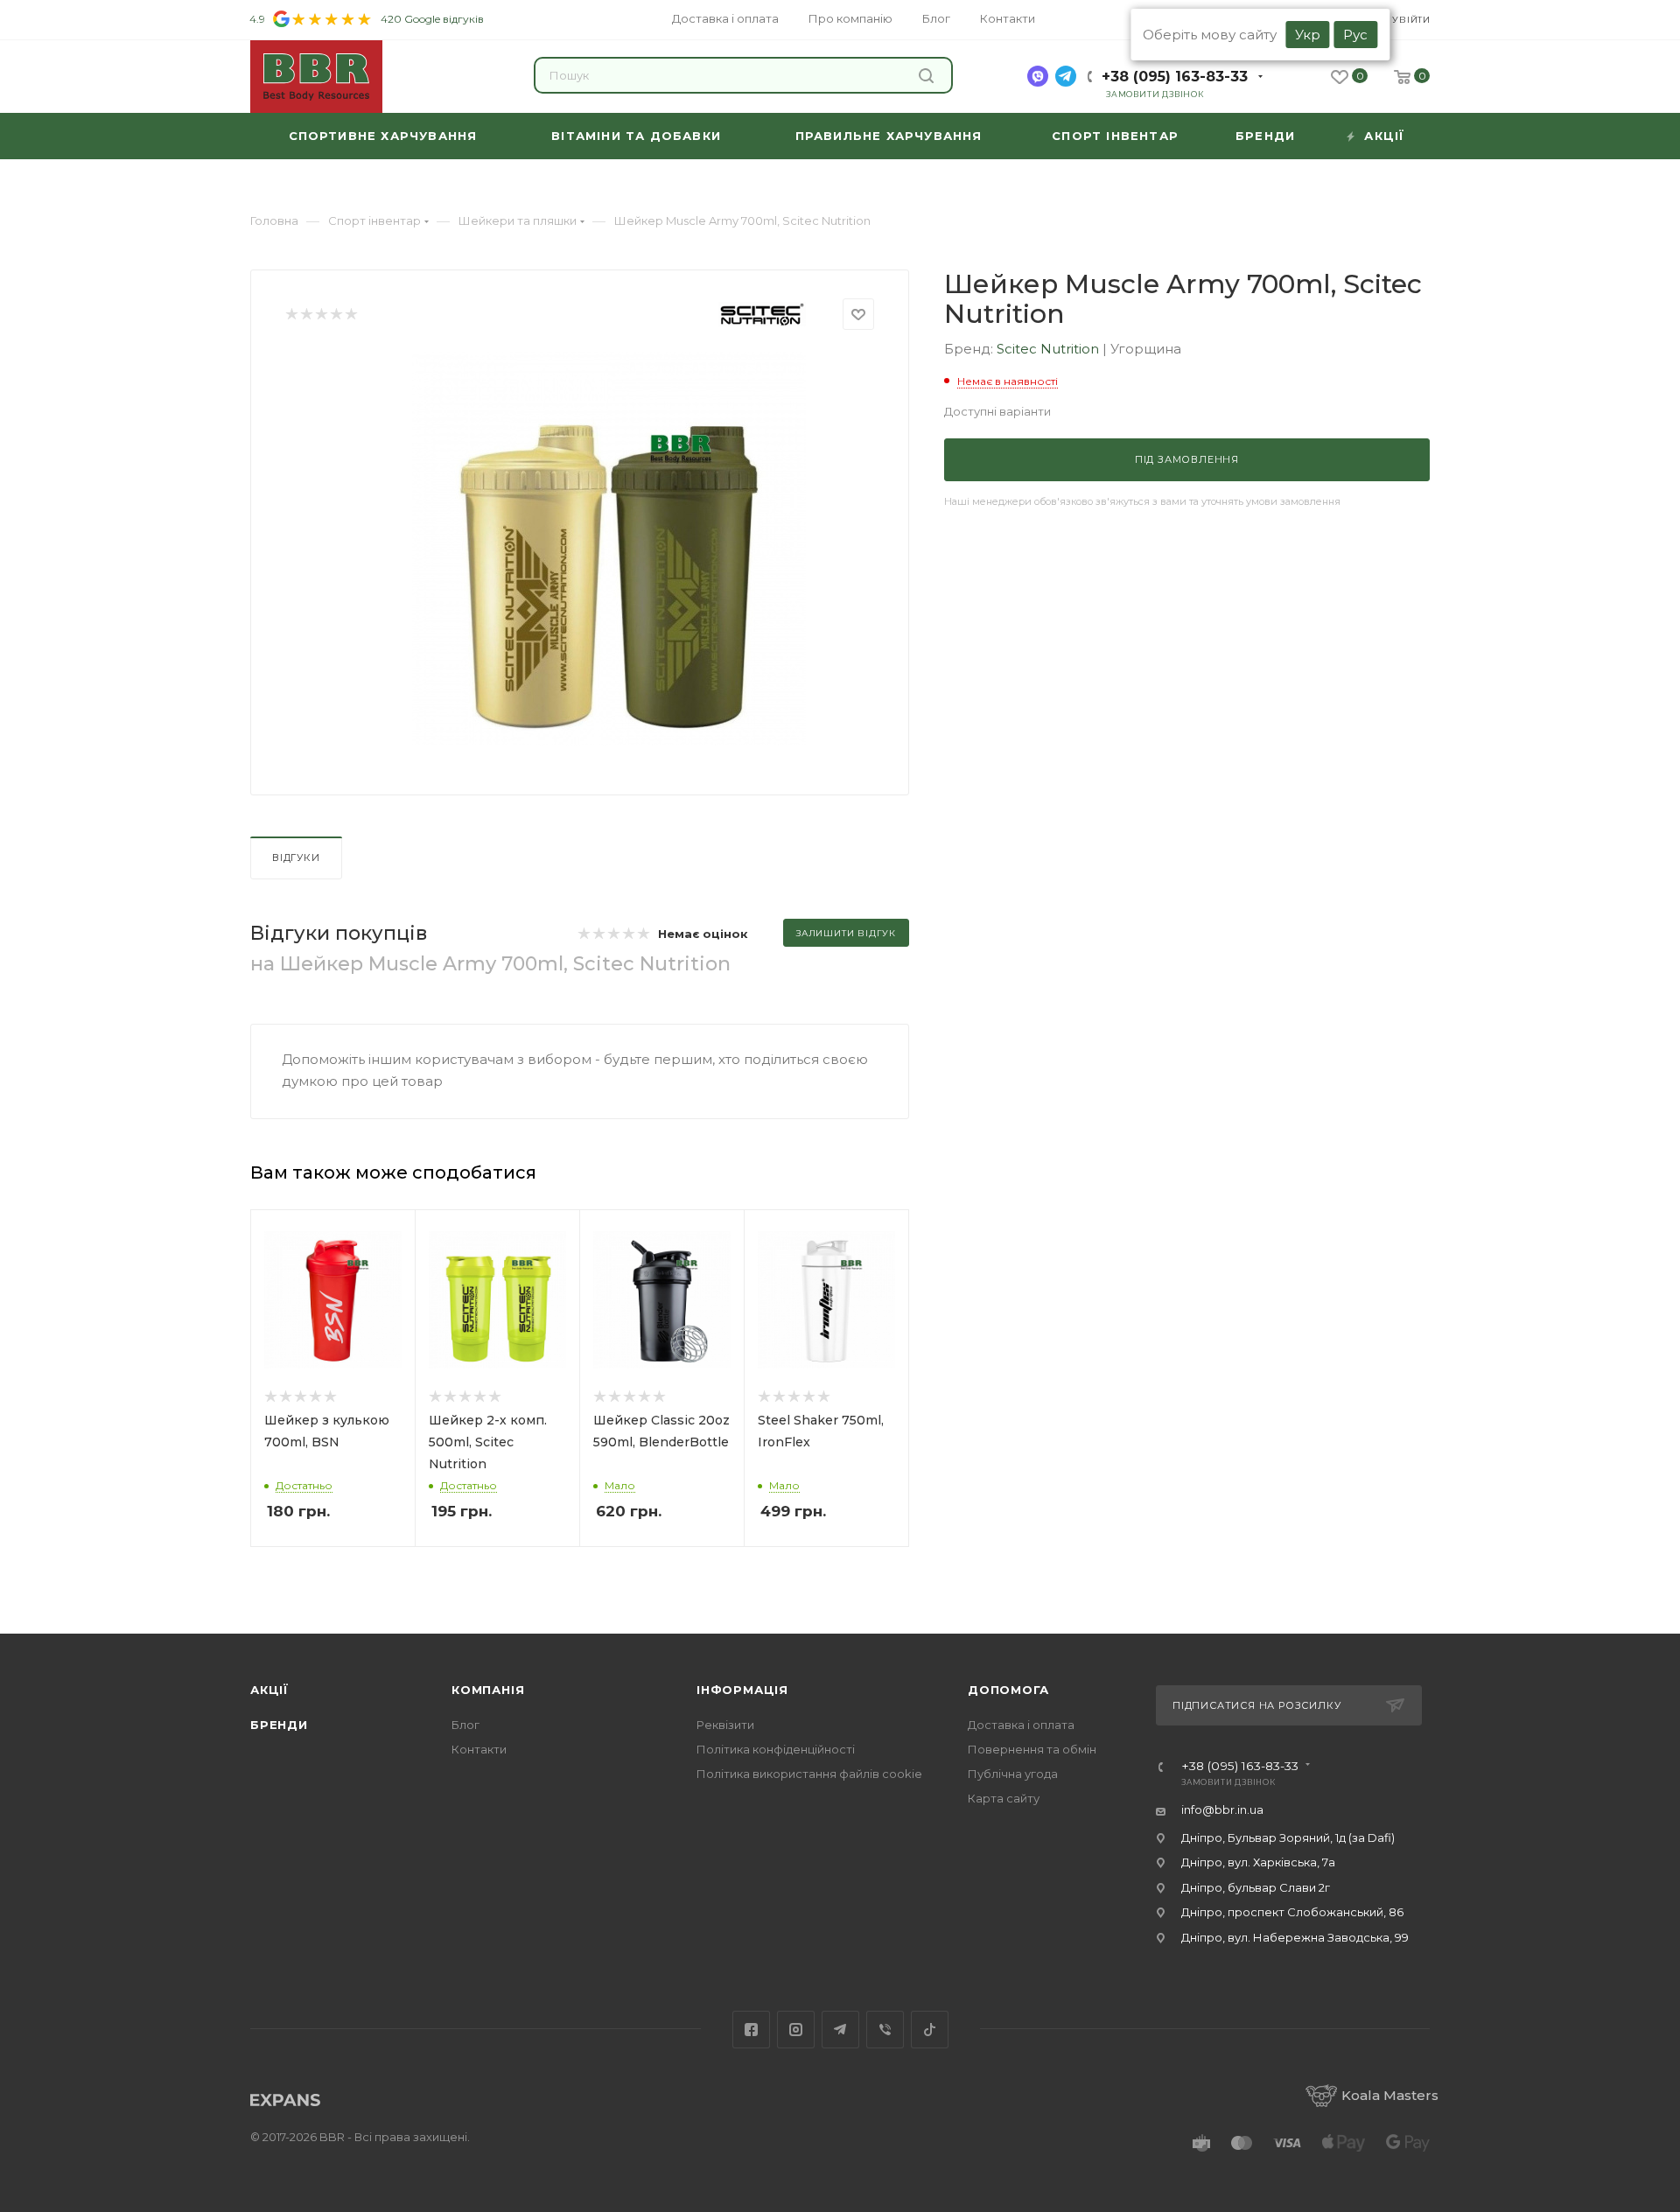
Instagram (796, 2030)
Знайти (929, 75)
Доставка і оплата (1021, 1725)
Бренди (279, 1725)
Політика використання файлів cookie (809, 1774)
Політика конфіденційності (776, 1749)
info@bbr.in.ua (1222, 1809)
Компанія (488, 1690)
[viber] (1038, 76)
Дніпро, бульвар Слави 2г (1256, 1887)
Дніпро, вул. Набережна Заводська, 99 (1295, 1937)
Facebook (751, 2030)
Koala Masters (1390, 2095)
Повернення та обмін (1032, 1749)
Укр (1308, 35)
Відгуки (296, 857)
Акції (269, 1690)
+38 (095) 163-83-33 (1175, 77)
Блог (465, 1725)
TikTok (930, 2030)
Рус (1355, 35)
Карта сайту (1004, 1798)
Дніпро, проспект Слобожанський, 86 (1292, 1912)
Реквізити (725, 1725)
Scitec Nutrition (1050, 349)
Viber (885, 2030)
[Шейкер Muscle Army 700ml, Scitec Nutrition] (609, 549)
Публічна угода (1013, 1774)
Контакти (479, 1749)
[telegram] (1066, 76)
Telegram (840, 2030)
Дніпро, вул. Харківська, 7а (1258, 1862)
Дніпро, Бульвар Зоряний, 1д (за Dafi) (1288, 1837)
